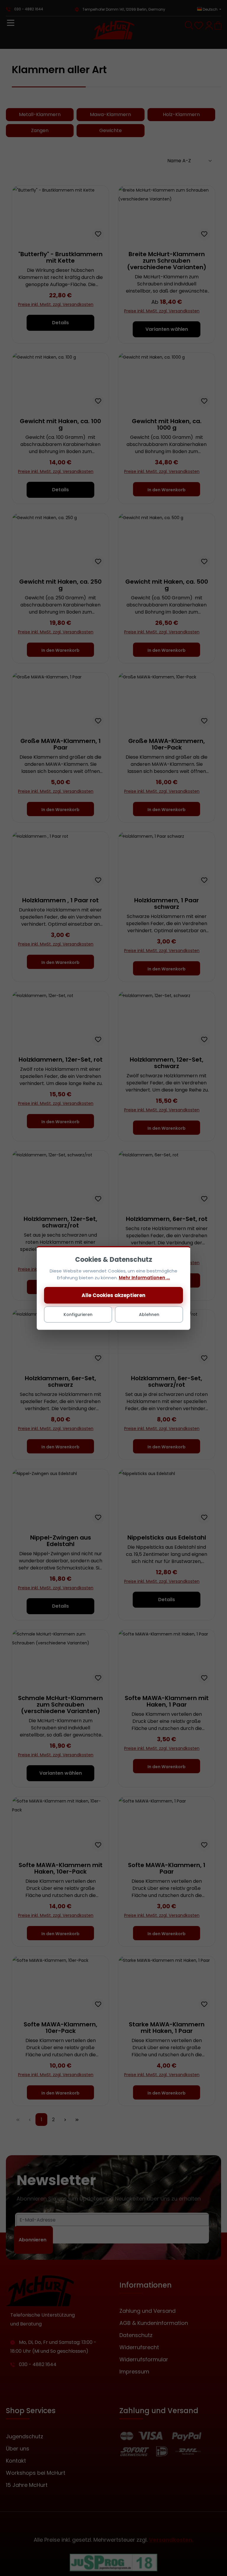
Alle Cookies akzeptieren (113, 1295)
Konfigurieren (78, 1315)
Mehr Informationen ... (144, 1278)
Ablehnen (149, 1315)
